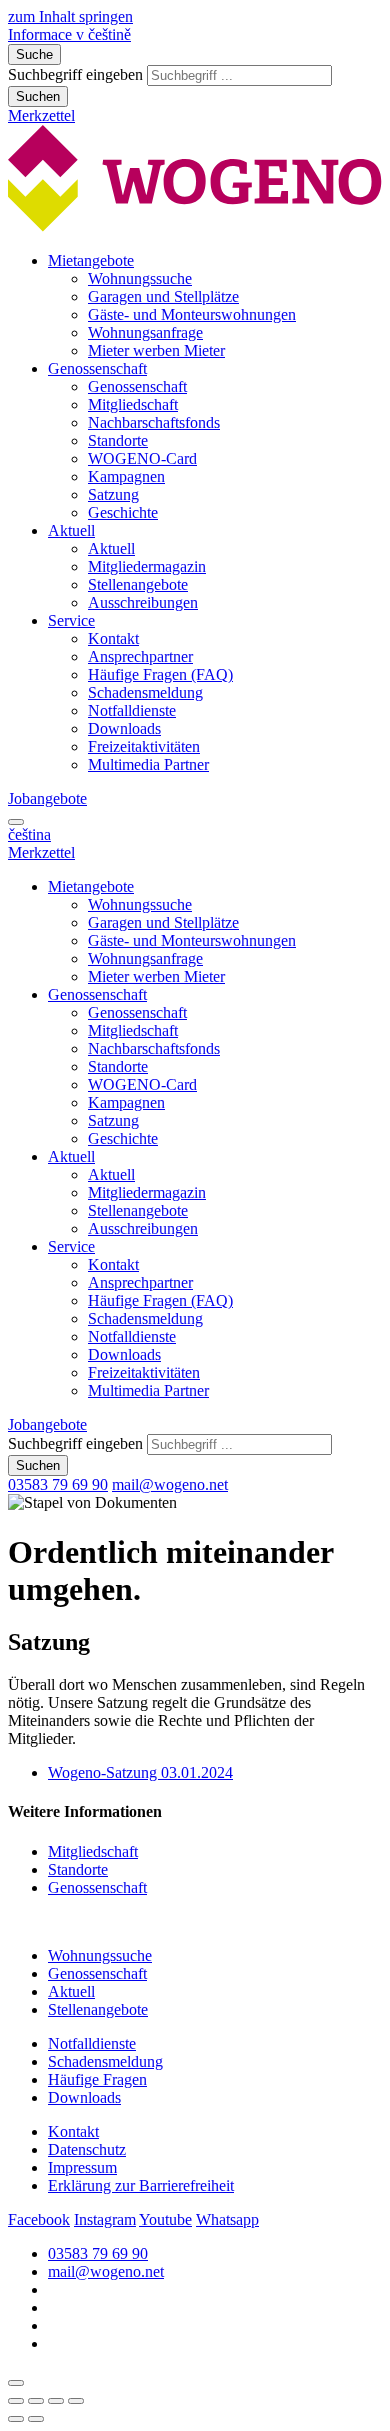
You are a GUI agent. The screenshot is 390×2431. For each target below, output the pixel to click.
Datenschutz (87, 2149)
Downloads (124, 728)
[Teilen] (36, 2401)
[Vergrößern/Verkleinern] (76, 2401)
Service (71, 620)
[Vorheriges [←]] (16, 2419)
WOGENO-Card (142, 458)
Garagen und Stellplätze (163, 296)
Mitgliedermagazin (147, 566)
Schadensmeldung (145, 692)
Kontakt (113, 638)
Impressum (82, 2167)
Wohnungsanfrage (145, 332)
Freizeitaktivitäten (144, 746)
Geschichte (123, 512)
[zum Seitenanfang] (16, 2383)
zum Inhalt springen (70, 16)
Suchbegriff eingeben (75, 74)
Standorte (118, 440)
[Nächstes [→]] (36, 2419)
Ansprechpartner (140, 656)
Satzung (113, 494)
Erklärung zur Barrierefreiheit (141, 2185)
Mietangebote (91, 260)
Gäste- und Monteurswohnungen (192, 314)
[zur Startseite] (195, 226)
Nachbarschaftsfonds (154, 422)
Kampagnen (126, 476)
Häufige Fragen (97, 2079)
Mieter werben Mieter (156, 350)
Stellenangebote (138, 584)
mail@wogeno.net (170, 1484)
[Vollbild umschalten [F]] (56, 2401)
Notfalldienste (132, 710)
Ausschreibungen (143, 602)
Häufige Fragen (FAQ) (160, 674)
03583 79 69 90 (58, 1484)
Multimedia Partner (148, 764)
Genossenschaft (97, 368)
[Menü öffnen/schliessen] (16, 822)
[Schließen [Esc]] (16, 2401)
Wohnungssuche (140, 278)
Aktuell (71, 530)
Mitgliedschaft (133, 404)
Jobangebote (47, 798)
